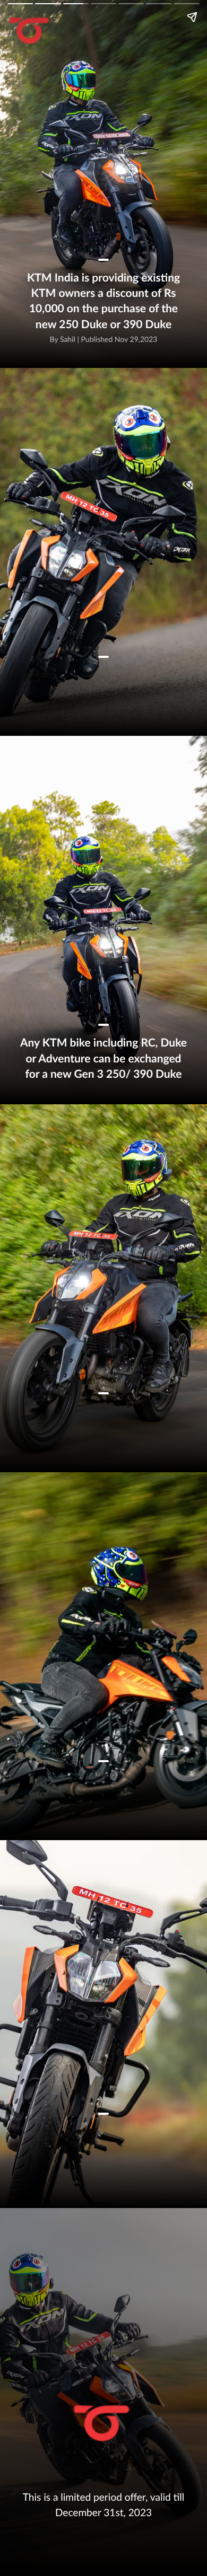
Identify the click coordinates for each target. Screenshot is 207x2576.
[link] (102, 2424)
